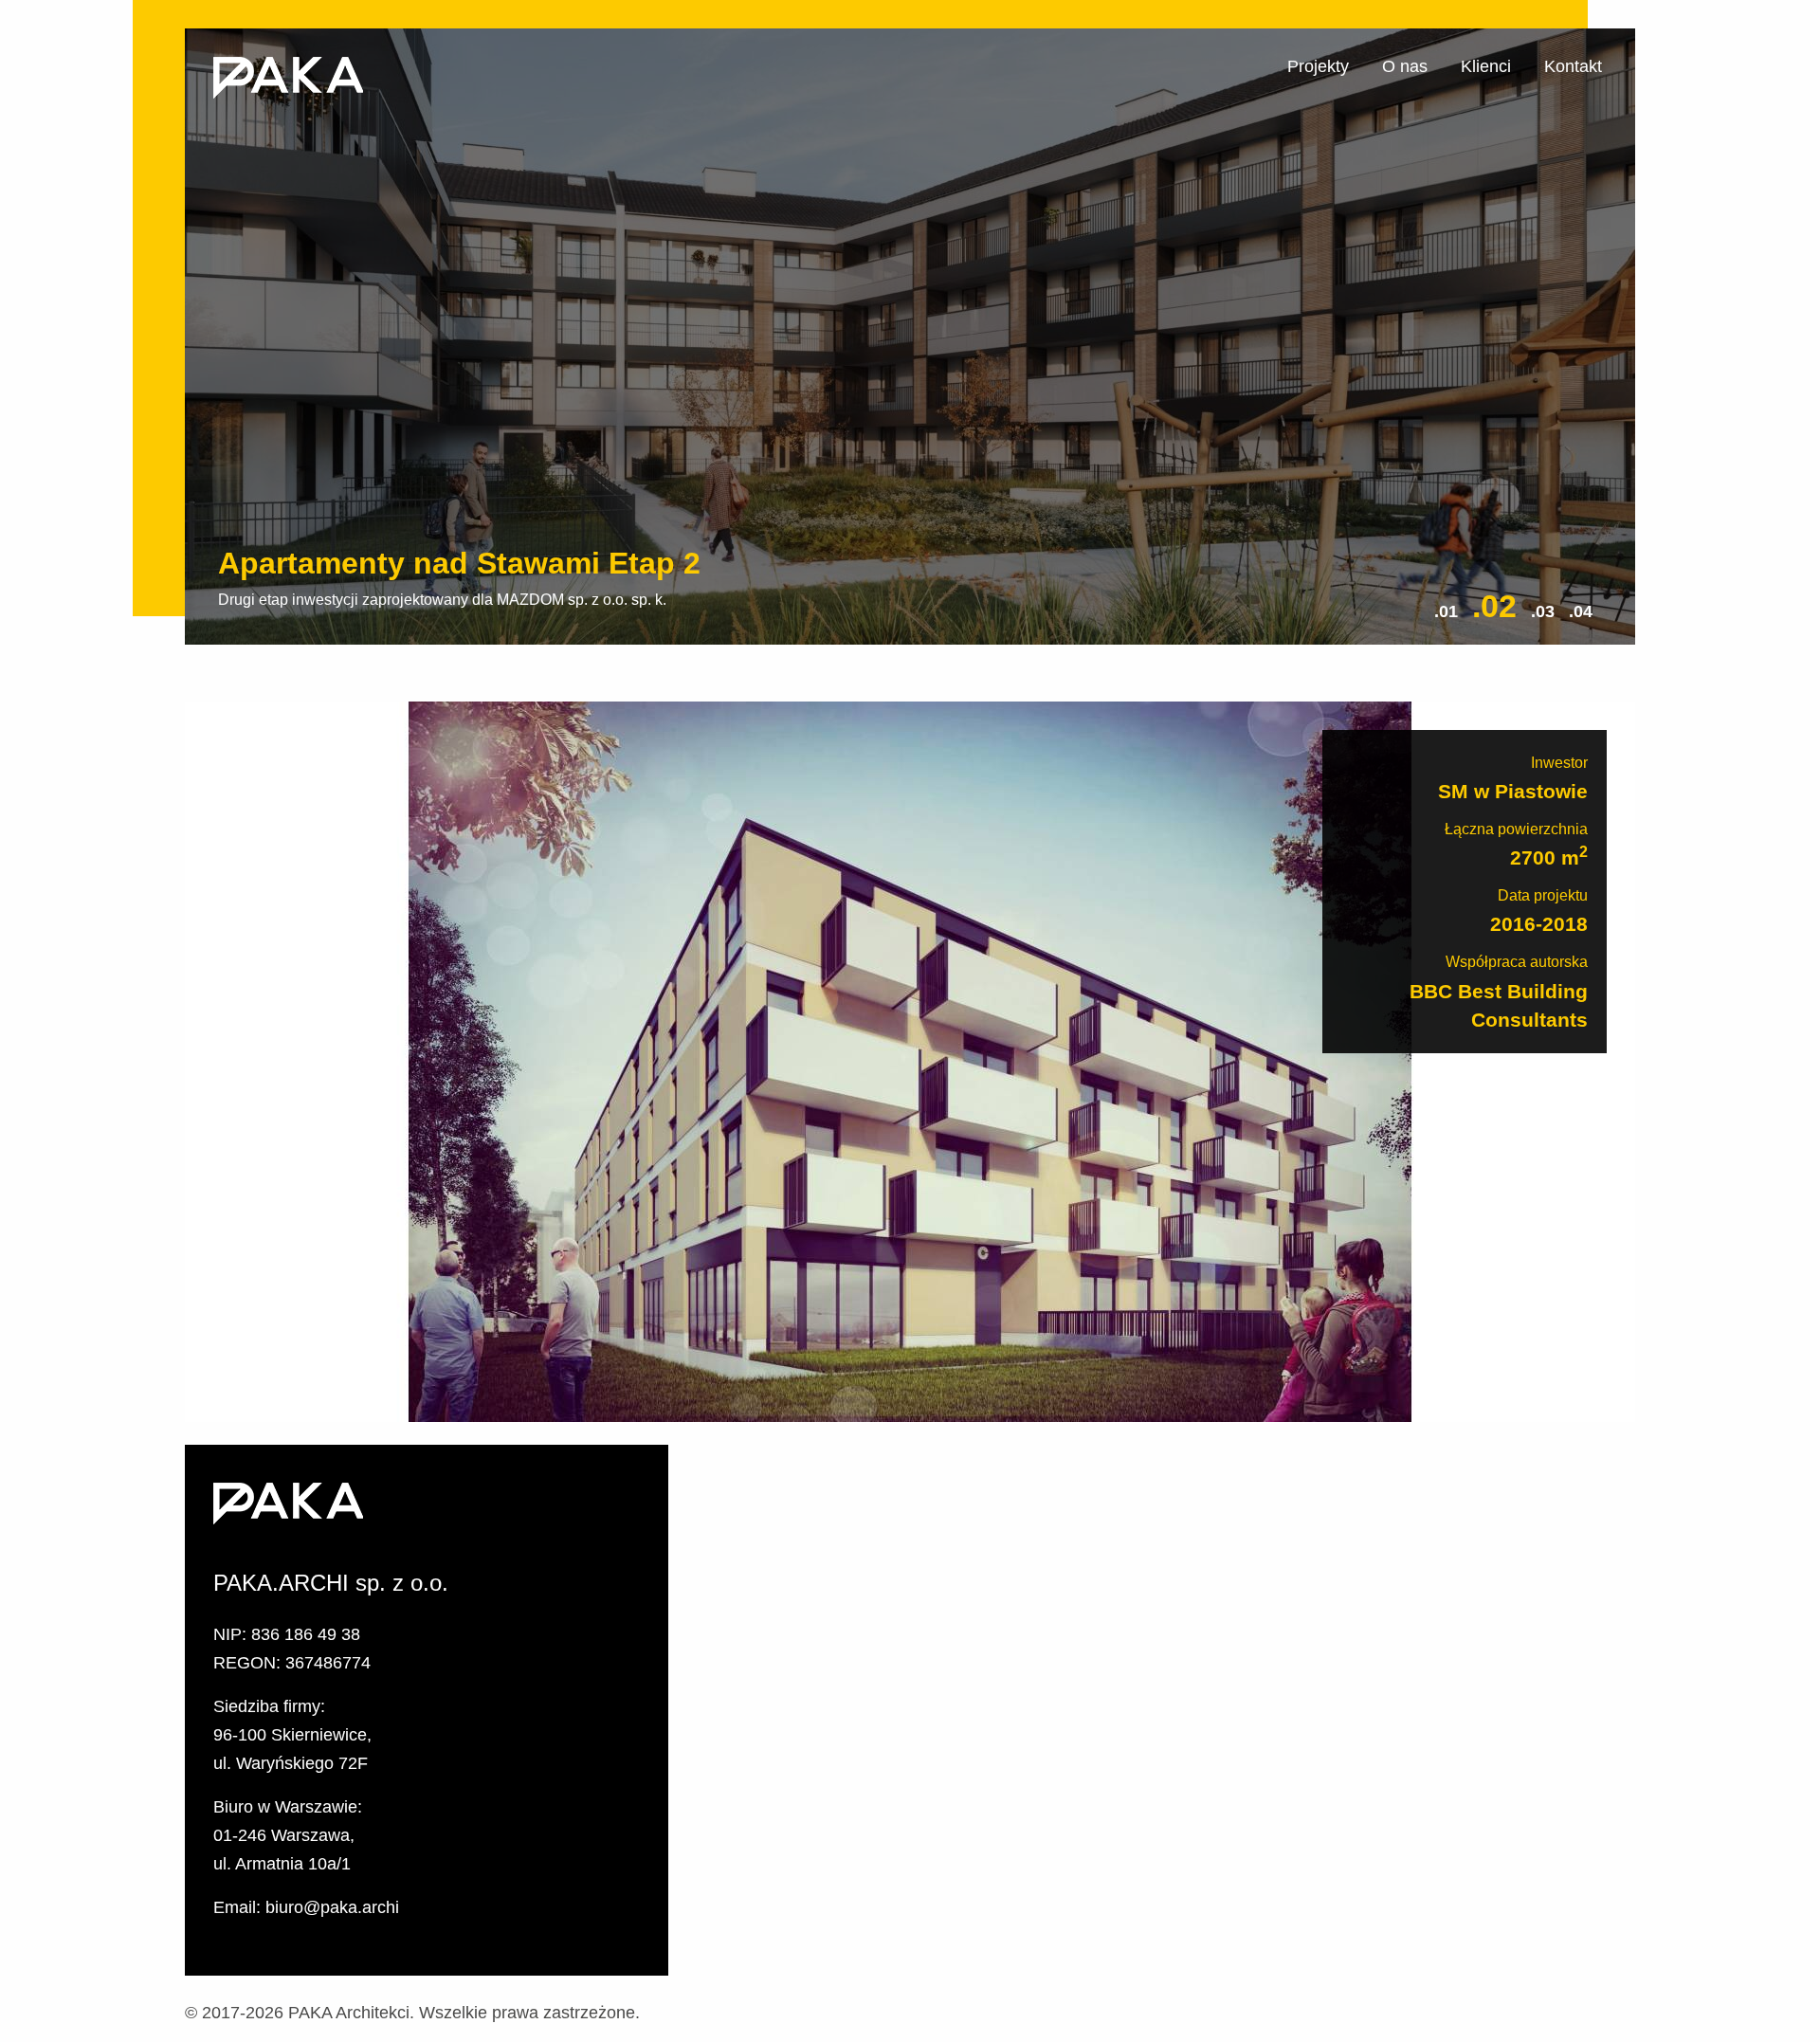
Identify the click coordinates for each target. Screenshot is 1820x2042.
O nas (1405, 66)
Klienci (1486, 66)
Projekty (1318, 66)
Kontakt (1573, 66)
